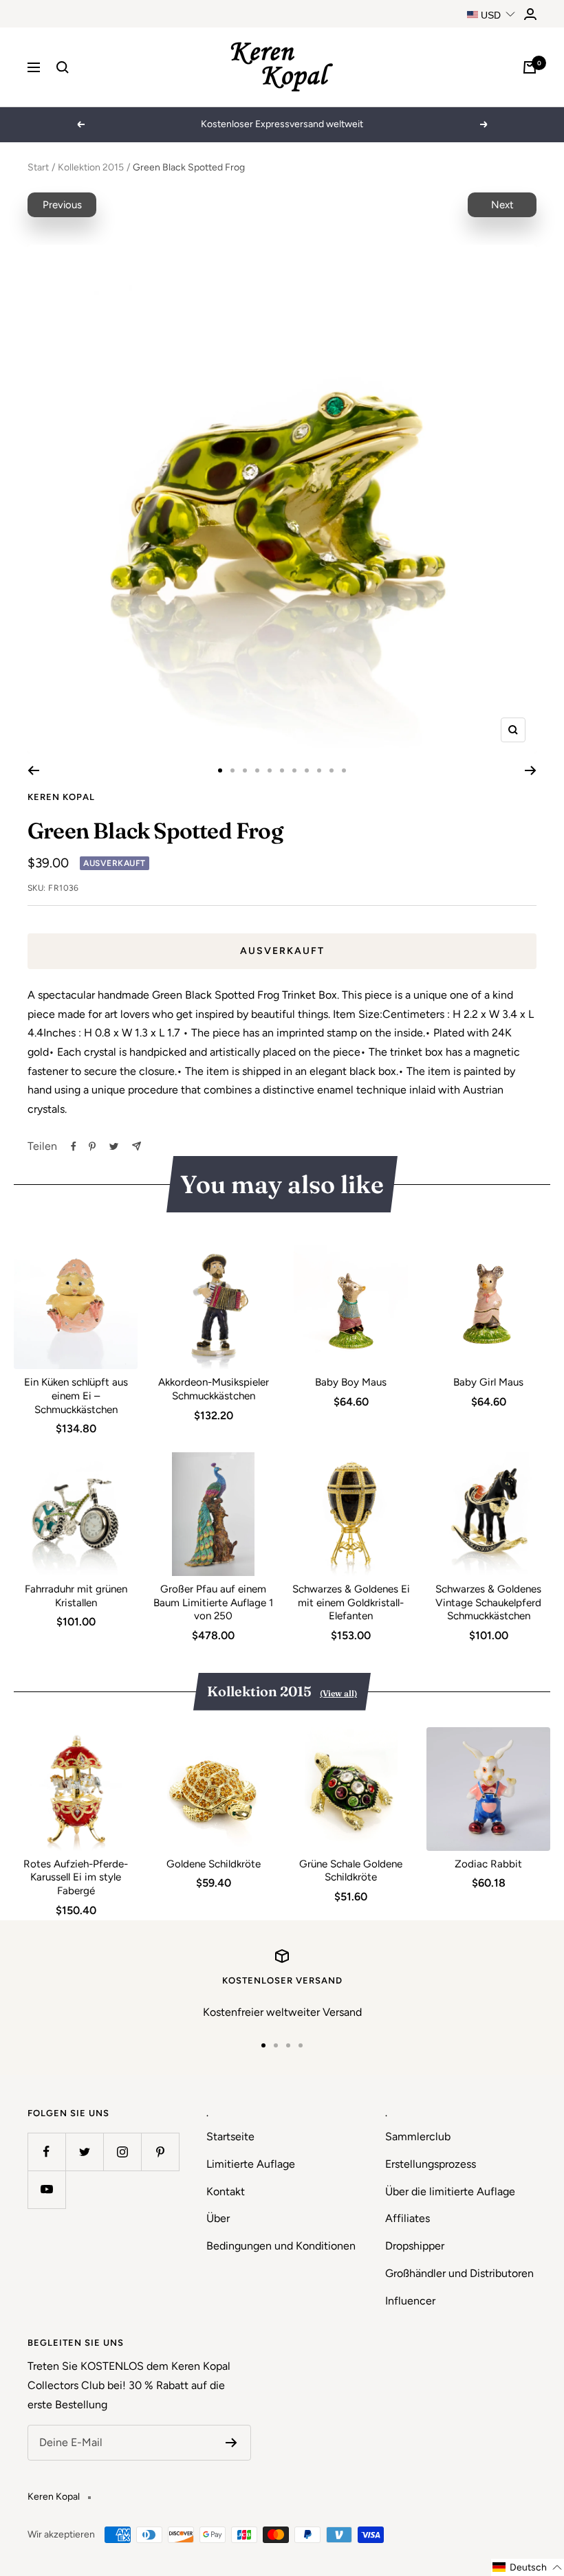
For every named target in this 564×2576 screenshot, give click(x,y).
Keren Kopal (61, 797)
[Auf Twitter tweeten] (114, 1146)
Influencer (410, 2301)
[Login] (530, 14)
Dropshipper (415, 2246)
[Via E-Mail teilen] (137, 1146)
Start (38, 167)
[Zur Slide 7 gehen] (294, 770)
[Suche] (63, 67)
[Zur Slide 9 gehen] (319, 770)
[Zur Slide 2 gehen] (232, 770)
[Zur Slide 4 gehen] (257, 770)
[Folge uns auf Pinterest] (160, 2152)
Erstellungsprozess (431, 2164)
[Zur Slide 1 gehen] (220, 770)
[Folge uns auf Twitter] (84, 2152)
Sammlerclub (418, 2136)
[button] (528, 2567)
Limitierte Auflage (251, 2164)
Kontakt (226, 2191)
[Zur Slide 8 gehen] (307, 770)
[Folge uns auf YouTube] (46, 2189)
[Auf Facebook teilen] (74, 1146)
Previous (62, 205)
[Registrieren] (231, 2443)
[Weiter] (531, 770)
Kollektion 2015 (91, 167)
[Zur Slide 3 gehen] (245, 770)
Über (218, 2218)
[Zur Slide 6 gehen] (282, 770)
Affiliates (408, 2218)
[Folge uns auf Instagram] (122, 2152)
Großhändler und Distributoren (459, 2273)
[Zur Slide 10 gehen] (332, 770)
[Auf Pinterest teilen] (92, 1146)
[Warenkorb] (530, 67)
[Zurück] (33, 770)
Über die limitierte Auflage (450, 2191)
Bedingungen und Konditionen (281, 2246)
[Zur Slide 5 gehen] (270, 770)
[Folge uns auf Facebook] (46, 2152)
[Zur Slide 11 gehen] (344, 770)
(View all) (338, 1693)
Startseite (230, 2136)
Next (502, 205)
